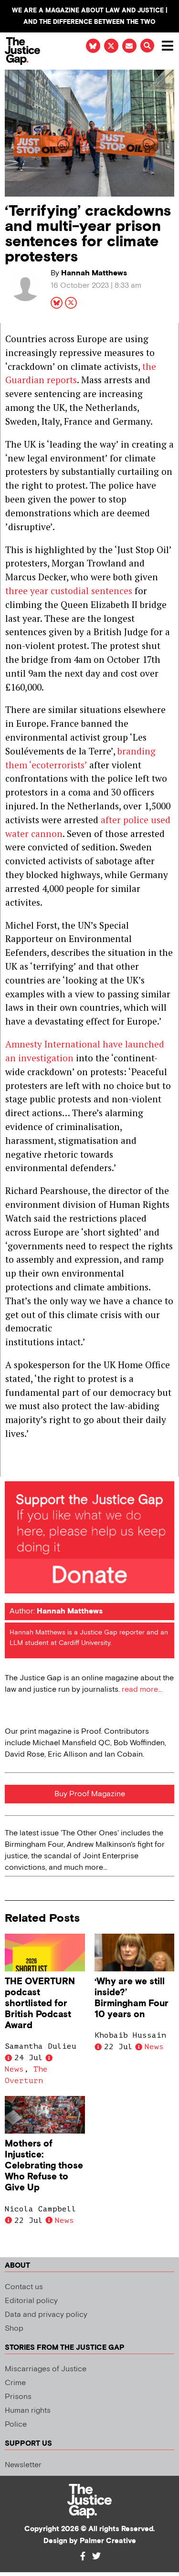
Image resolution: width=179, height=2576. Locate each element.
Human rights (28, 2411)
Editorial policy (31, 2301)
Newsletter (23, 2465)
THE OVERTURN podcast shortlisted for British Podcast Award (40, 2004)
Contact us (24, 2287)
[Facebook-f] (83, 2556)
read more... (142, 1690)
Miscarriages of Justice (46, 2369)
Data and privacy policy (46, 2315)
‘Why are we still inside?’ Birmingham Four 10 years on (132, 1998)
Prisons (18, 2397)
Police (16, 2424)
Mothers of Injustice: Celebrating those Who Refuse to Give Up (44, 2166)
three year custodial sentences (69, 591)
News (14, 2069)
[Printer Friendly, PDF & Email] (12, 1469)
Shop (14, 2329)
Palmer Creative (108, 2541)
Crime (15, 2383)
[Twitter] (96, 2556)
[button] (147, 46)
